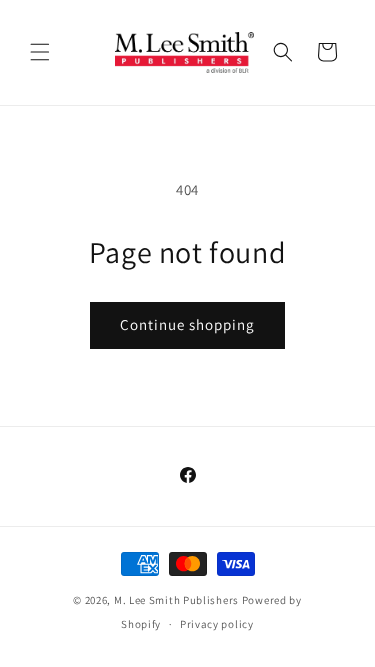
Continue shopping (187, 324)
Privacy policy (217, 624)
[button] (40, 52)
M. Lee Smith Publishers (176, 600)
